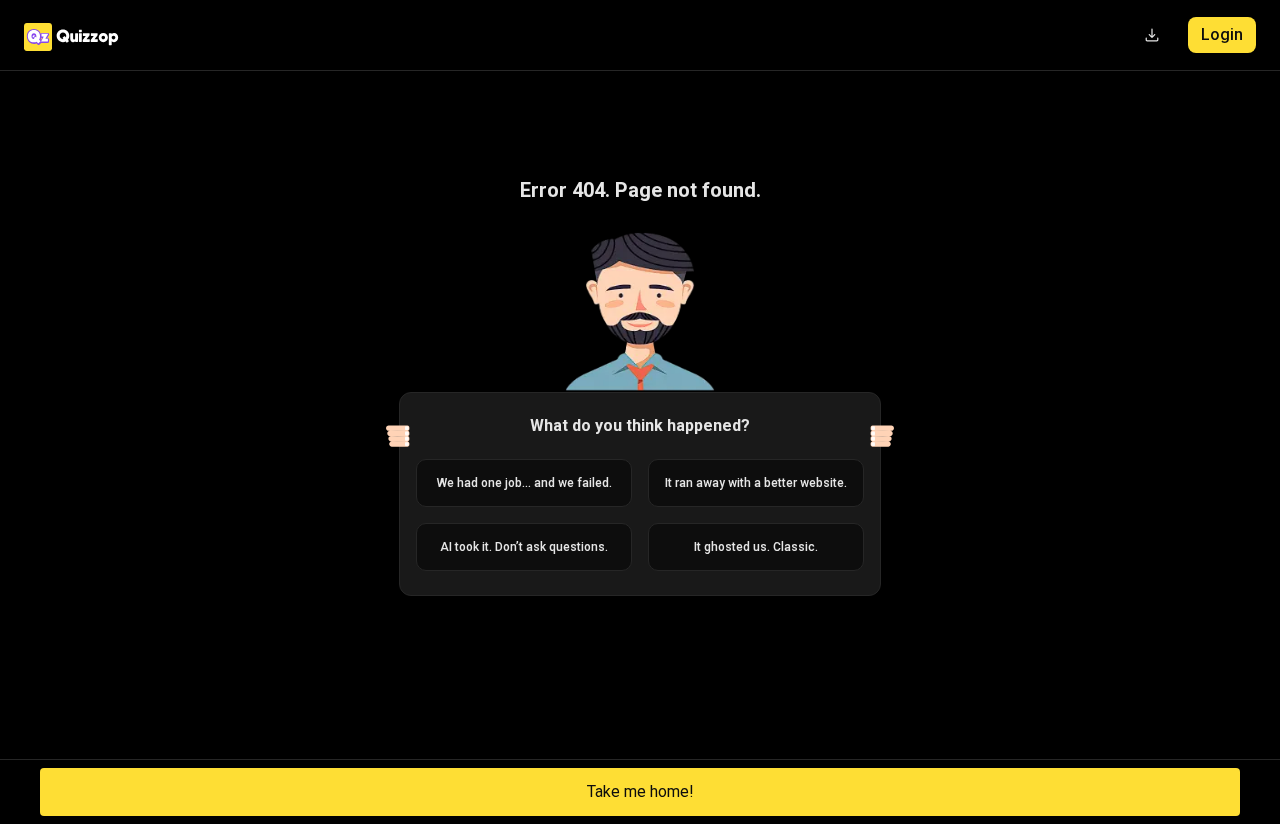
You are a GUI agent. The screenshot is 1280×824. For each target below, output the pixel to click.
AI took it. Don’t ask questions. (524, 547)
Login (1222, 34)
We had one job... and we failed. (524, 483)
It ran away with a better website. (756, 483)
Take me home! (640, 791)
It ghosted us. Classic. (756, 547)
